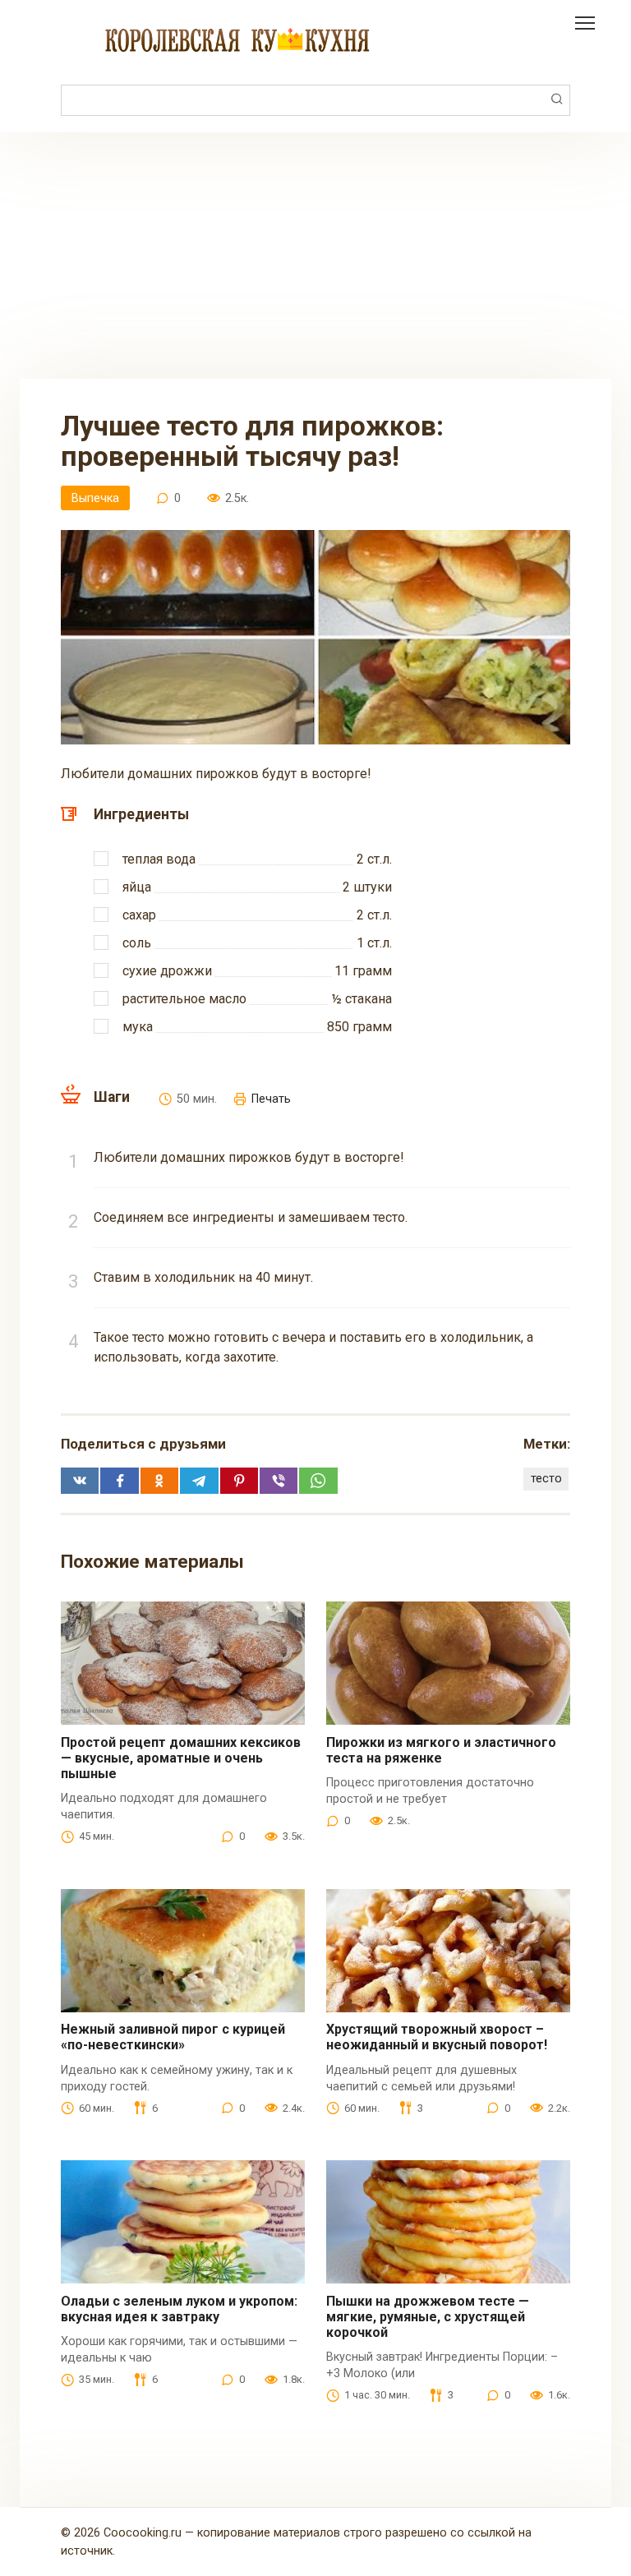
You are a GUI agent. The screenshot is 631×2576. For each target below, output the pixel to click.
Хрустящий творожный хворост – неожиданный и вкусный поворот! (437, 2037)
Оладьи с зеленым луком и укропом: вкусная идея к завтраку (179, 2309)
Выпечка (95, 498)
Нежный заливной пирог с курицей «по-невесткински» (173, 2037)
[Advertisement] (315, 256)
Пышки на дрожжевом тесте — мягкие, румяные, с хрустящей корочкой (428, 2317)
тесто (546, 1479)
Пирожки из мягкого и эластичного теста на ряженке (441, 1750)
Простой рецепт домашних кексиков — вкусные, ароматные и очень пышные (181, 1758)
